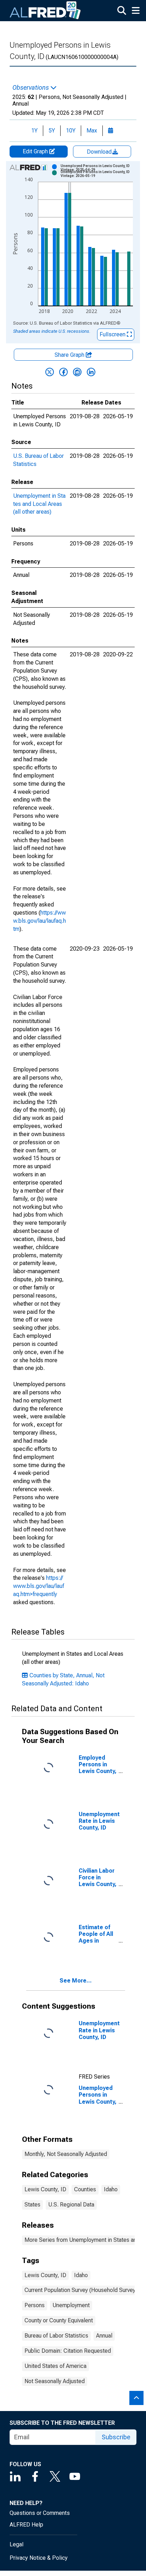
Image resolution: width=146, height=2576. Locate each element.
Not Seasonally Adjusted (55, 2381)
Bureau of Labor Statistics (56, 2336)
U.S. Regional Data (71, 2205)
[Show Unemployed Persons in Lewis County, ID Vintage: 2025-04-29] (99, 168)
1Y (34, 131)
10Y (71, 131)
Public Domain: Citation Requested (68, 2351)
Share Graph (70, 355)
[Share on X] (50, 372)
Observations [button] (31, 88)
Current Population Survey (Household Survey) (81, 2290)
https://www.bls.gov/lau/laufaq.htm (40, 921)
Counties (85, 2189)
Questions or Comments (40, 2513)
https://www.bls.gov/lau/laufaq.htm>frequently (39, 1586)
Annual (104, 2336)
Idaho (111, 2189)
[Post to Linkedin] (91, 372)
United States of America (55, 2366)
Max (92, 131)
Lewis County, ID (45, 2189)
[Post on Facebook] (63, 372)
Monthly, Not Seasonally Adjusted (66, 2154)
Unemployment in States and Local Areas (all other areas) (39, 504)
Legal (16, 2544)
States (32, 2205)
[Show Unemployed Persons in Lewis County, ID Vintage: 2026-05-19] (99, 174)
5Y (52, 131)
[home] (45, 11)
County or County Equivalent (59, 2320)
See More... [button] (76, 1981)
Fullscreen (113, 334)
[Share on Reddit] (77, 372)
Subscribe (116, 2437)
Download (100, 152)
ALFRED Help (26, 2525)
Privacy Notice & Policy (39, 2558)
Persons (35, 2305)
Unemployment (71, 2305)
